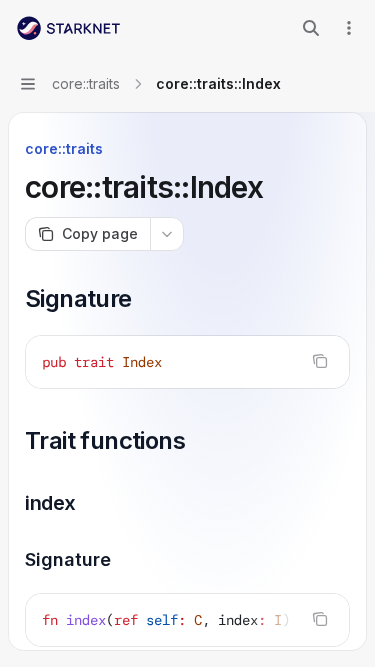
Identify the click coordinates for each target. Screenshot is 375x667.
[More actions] (349, 28)
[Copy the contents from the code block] (320, 361)
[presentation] (187, 620)
